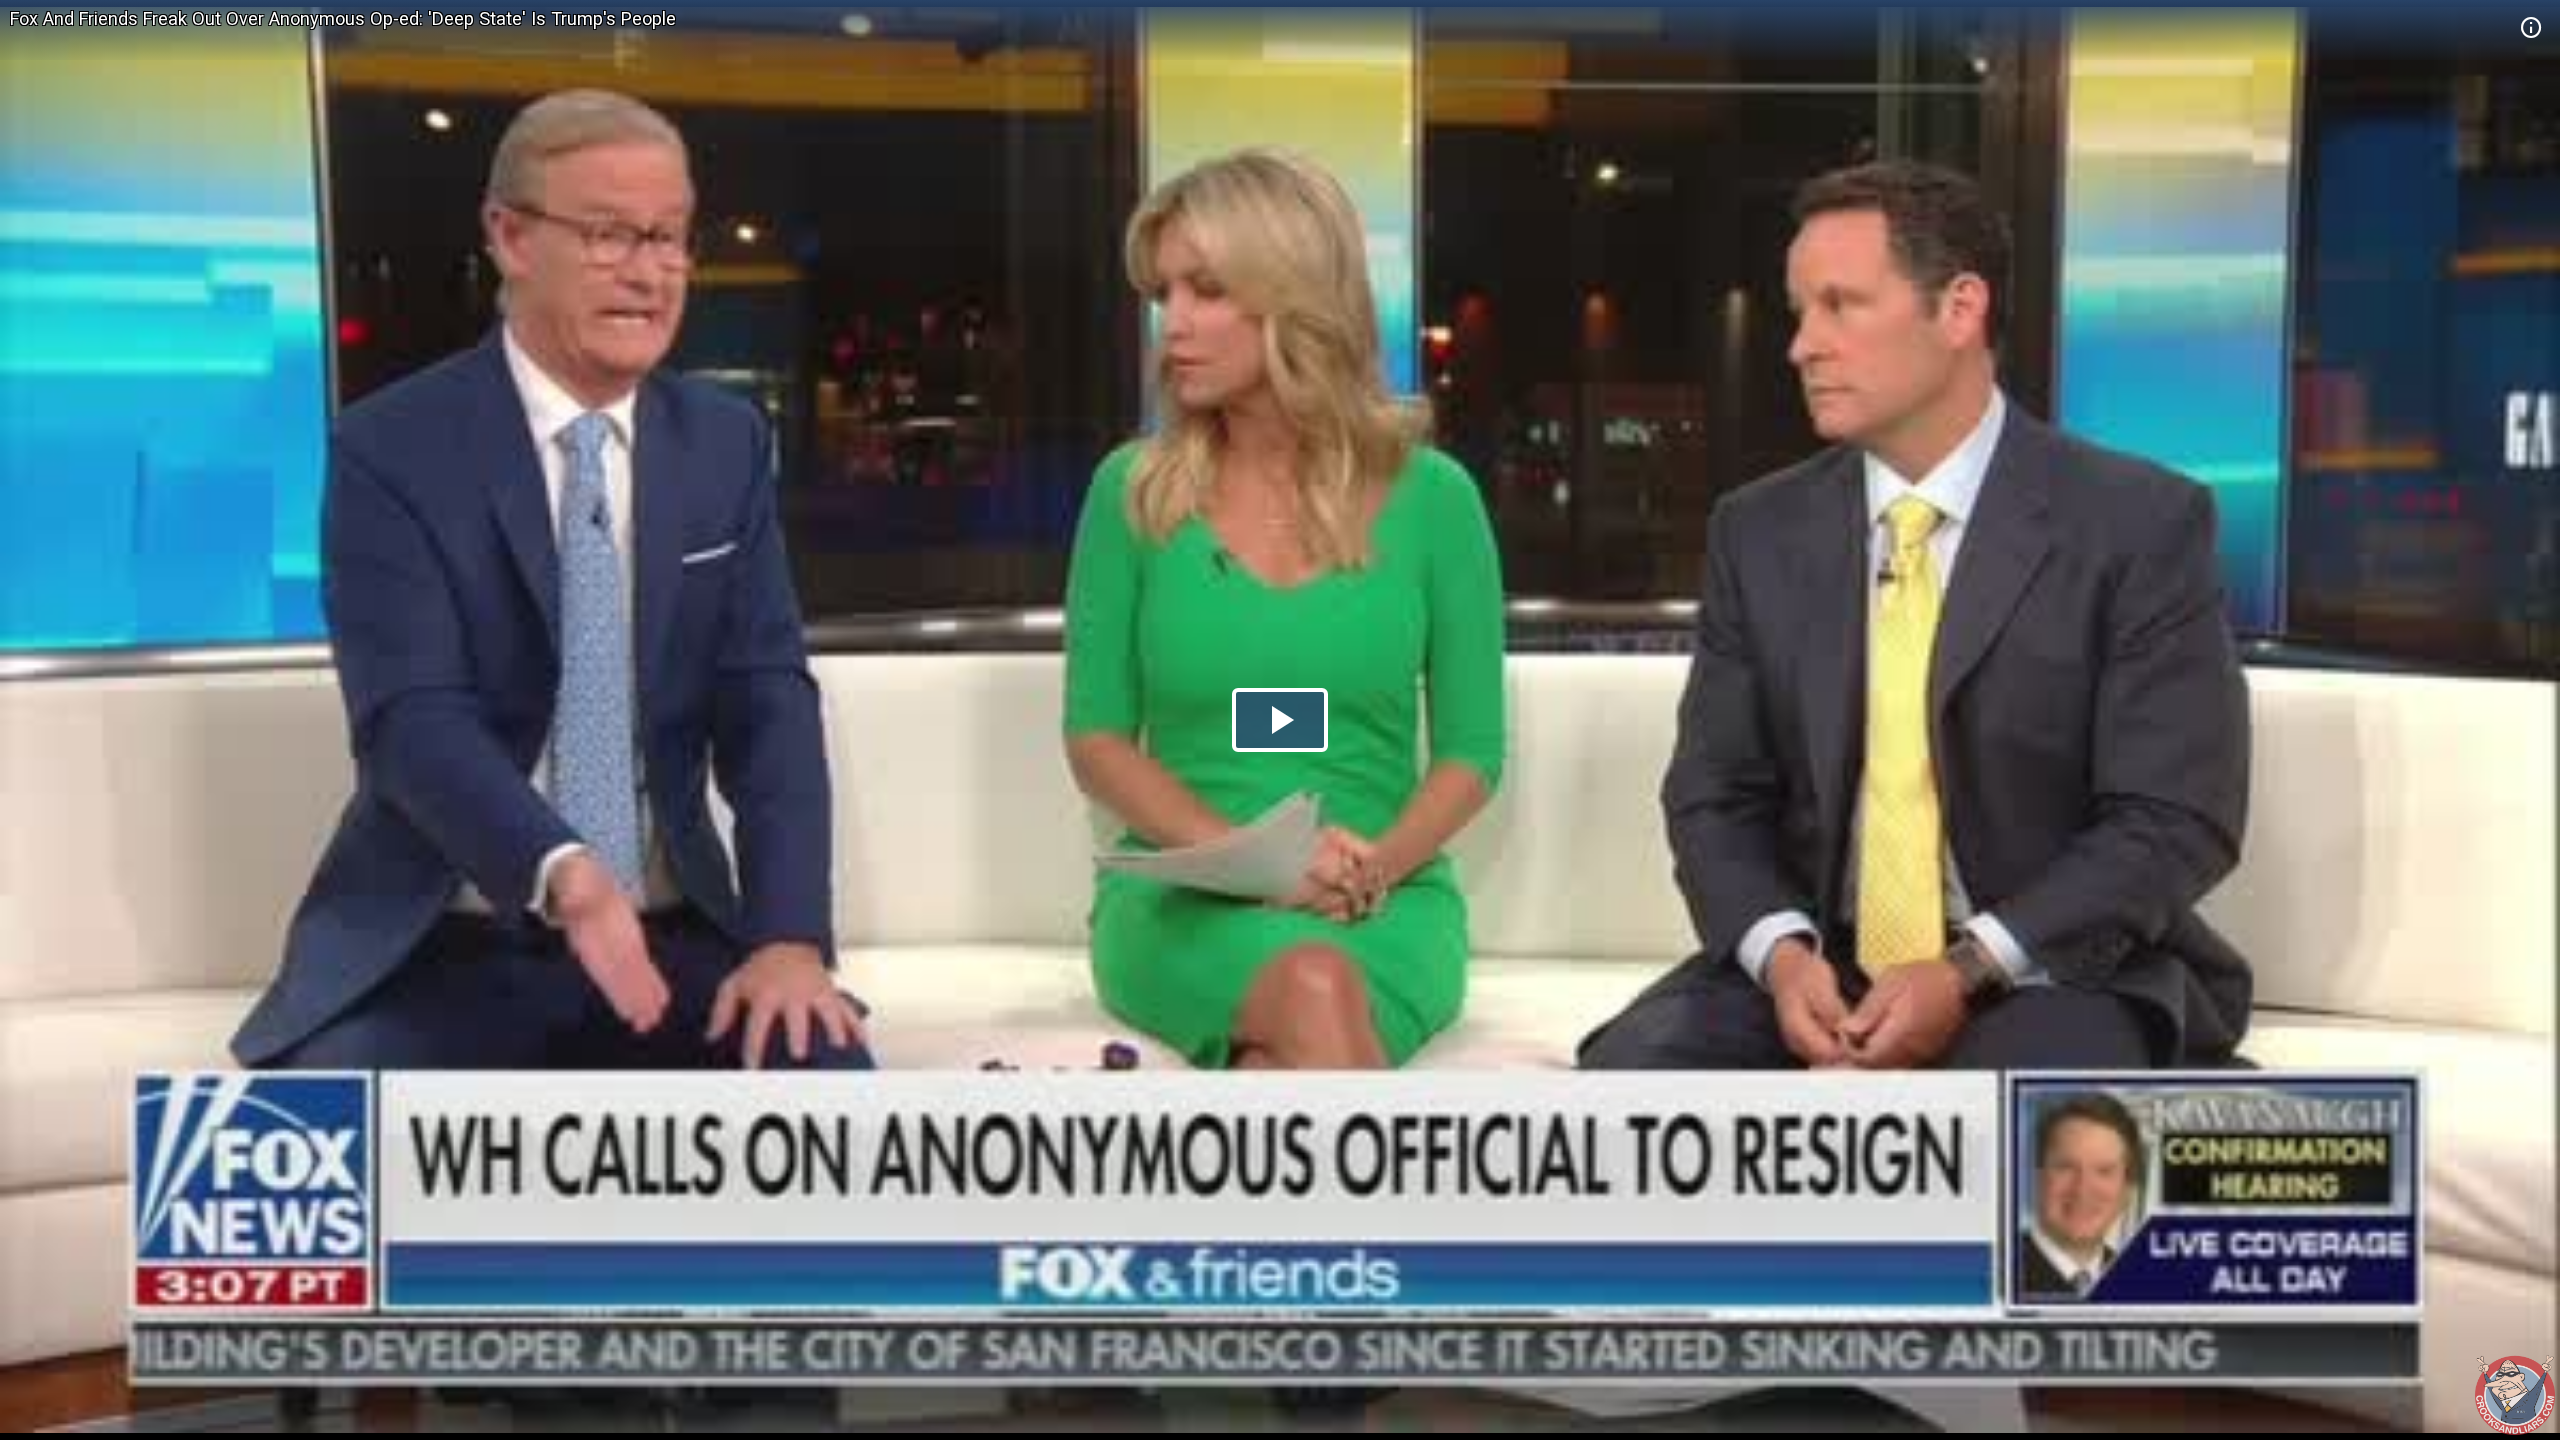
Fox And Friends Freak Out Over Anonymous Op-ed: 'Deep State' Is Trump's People (343, 18)
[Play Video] (1280, 720)
